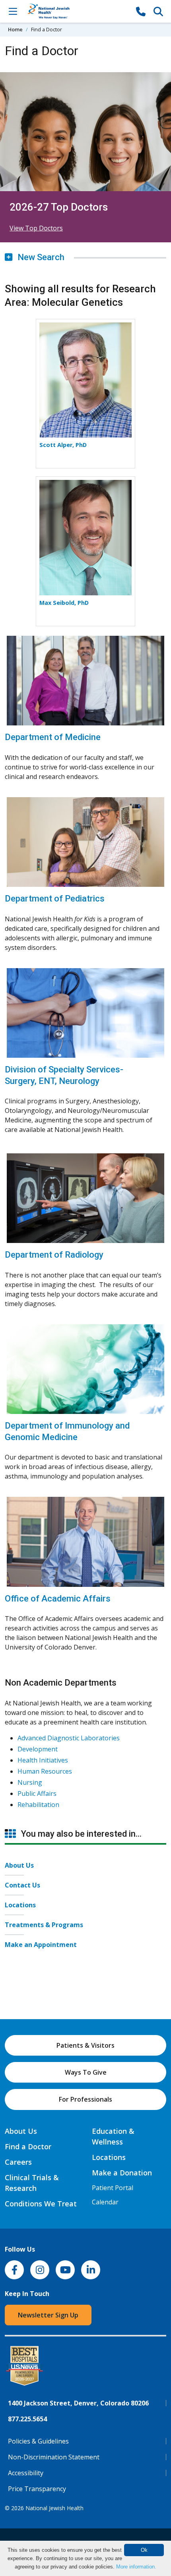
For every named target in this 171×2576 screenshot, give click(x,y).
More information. (136, 2567)
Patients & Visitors (85, 2045)
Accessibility (26, 2473)
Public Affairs (37, 1793)
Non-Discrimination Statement (54, 2457)
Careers (18, 2162)
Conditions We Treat (41, 2204)
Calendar (105, 2202)
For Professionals (85, 2099)
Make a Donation (122, 2173)
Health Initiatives (43, 1760)
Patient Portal (113, 2188)
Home (15, 29)
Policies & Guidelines (38, 2441)
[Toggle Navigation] (13, 11)
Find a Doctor (28, 2146)
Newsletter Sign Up (48, 2315)
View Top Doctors (36, 228)
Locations (20, 1905)
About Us (19, 1865)
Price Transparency (37, 2489)
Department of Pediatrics (55, 899)
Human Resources (45, 1771)
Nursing (30, 1782)
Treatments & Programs (44, 1925)
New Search (40, 257)
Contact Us (22, 1885)
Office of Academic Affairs (58, 1599)
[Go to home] (77, 11)
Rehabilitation (38, 1805)
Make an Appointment (41, 1945)
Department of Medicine (53, 737)
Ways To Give (86, 2072)
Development (38, 1749)
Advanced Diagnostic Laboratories (69, 1738)
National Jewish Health (54, 2508)
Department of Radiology (54, 1255)
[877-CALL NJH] (141, 11)
